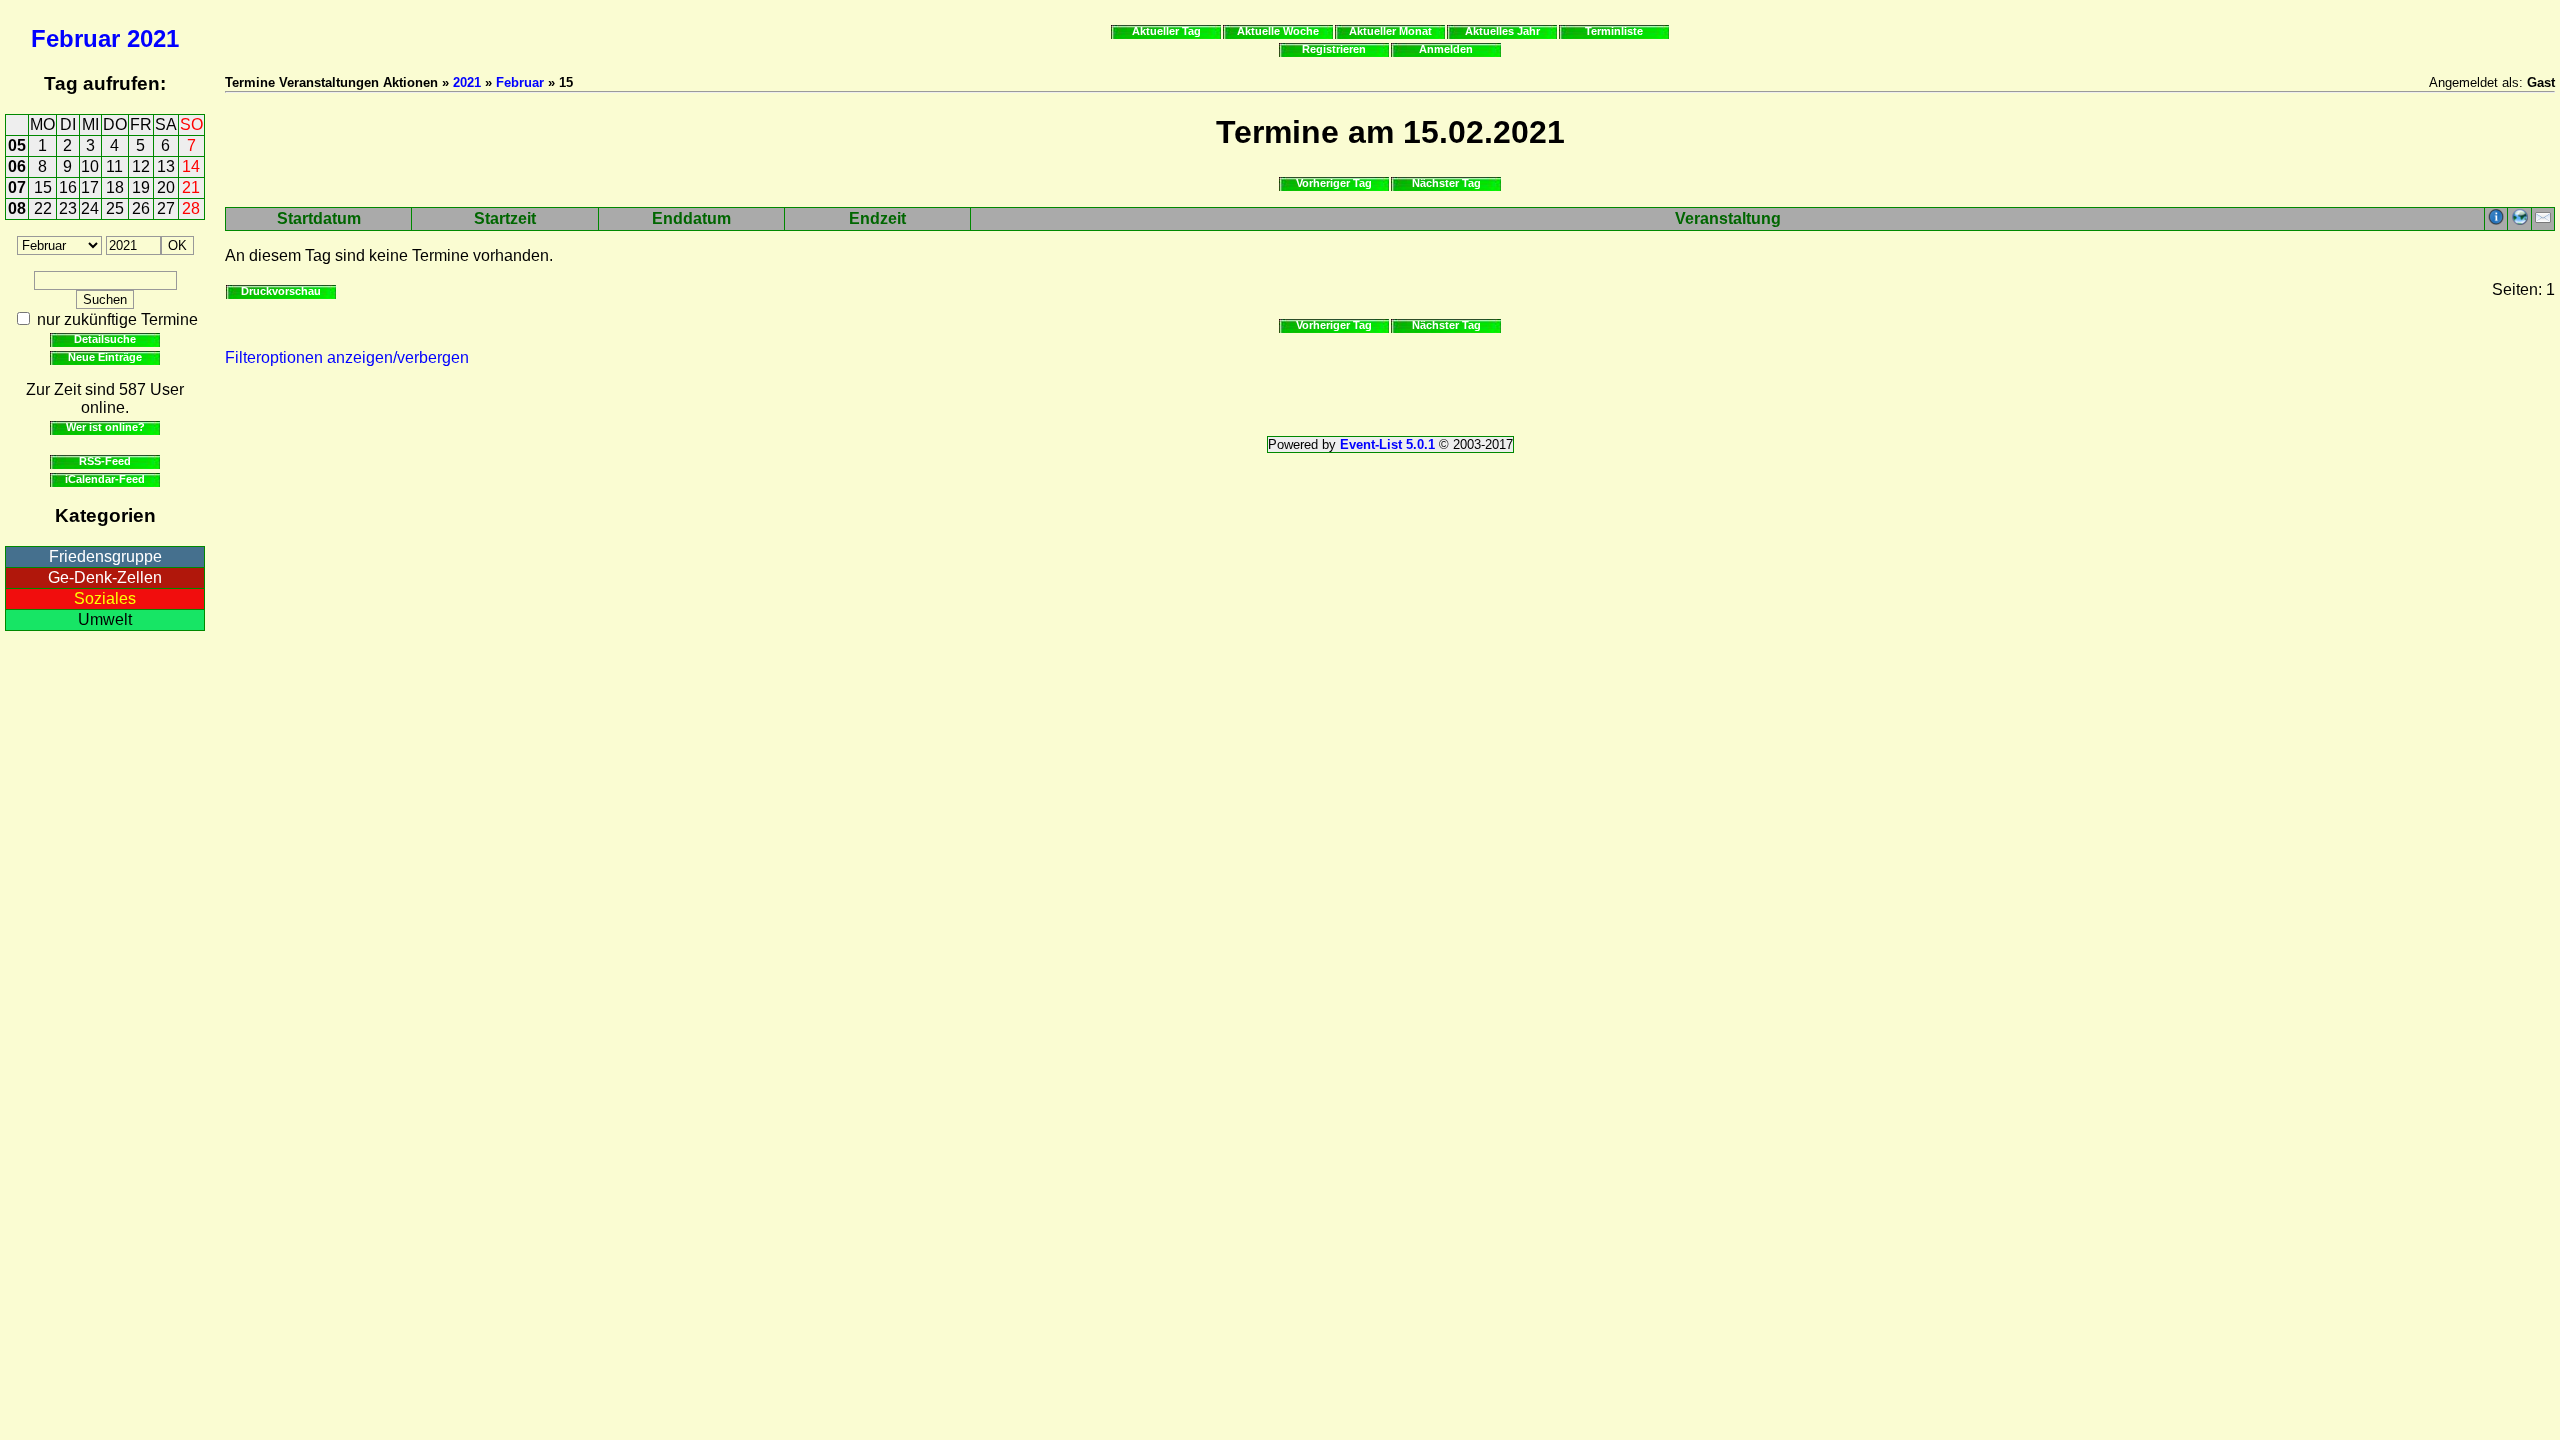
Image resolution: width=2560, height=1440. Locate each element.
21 (191, 187)
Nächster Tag (1446, 183)
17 (90, 187)
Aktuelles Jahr (1502, 31)
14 (191, 166)
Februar (75, 38)
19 (141, 187)
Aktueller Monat (1390, 31)
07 (17, 187)
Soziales (105, 598)
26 (141, 208)
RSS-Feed (105, 461)
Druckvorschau (281, 291)
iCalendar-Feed (105, 479)
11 (114, 166)
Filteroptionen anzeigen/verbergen (347, 357)
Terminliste (1614, 31)
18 (115, 187)
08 (17, 208)
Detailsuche (105, 339)
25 (115, 208)
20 (166, 187)
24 (90, 208)
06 (17, 166)
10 (90, 166)
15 (43, 187)
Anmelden (1446, 49)
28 (191, 208)
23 (68, 208)
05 (17, 145)
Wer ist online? (105, 427)
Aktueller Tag (1166, 31)
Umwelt (105, 619)
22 (43, 208)
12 (141, 166)
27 (166, 208)
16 (68, 187)
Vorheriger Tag (1334, 183)
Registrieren (1334, 49)
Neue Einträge (105, 357)
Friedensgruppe (105, 556)
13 (166, 166)
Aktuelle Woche (1278, 31)
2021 (153, 38)
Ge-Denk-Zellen (105, 577)
